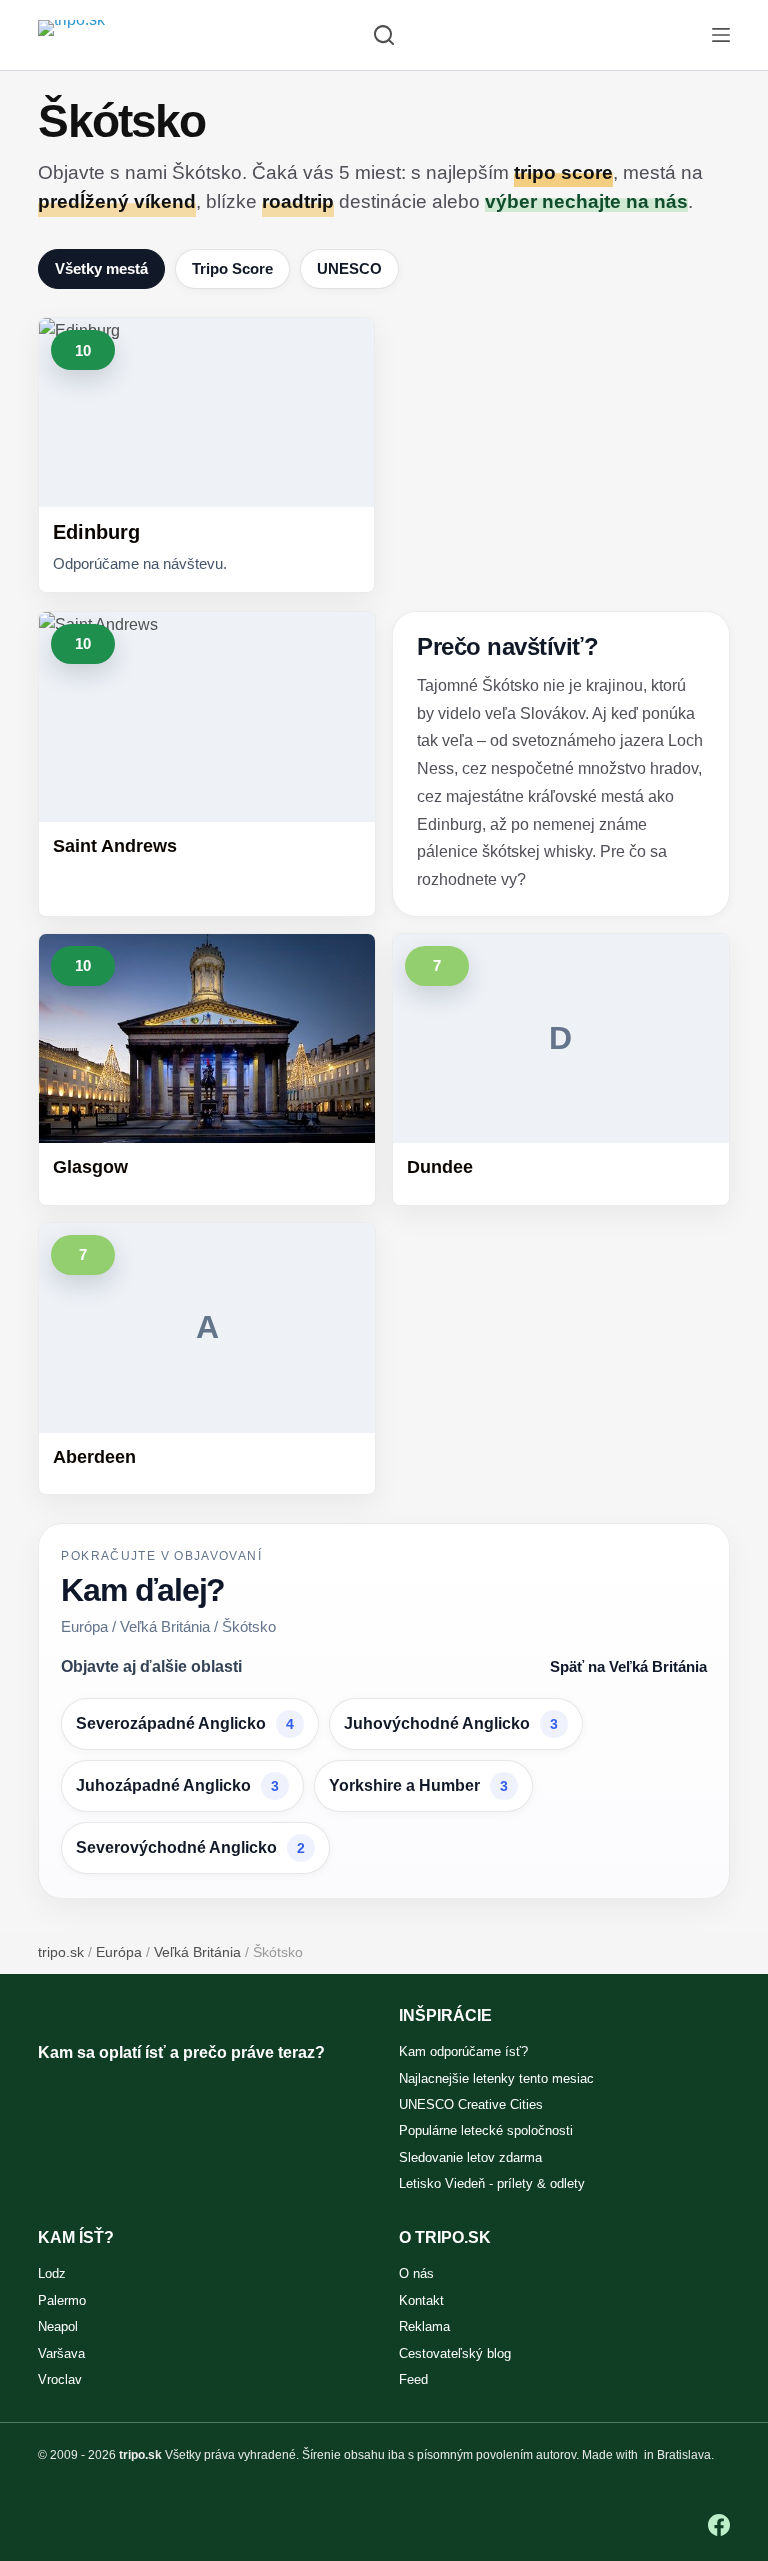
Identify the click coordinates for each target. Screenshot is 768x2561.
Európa (119, 1952)
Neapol (58, 2326)
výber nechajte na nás (586, 201)
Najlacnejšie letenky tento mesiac (496, 2078)
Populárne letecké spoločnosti (486, 2130)
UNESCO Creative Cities (471, 2104)
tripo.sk (61, 1952)
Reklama (424, 2326)
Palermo (62, 2300)
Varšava (61, 2353)
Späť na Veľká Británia (628, 1666)
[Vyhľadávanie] (384, 35)
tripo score (563, 172)
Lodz (52, 2273)
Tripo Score (232, 268)
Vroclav (60, 2379)
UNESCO (349, 268)
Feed (413, 2379)
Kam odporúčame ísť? (463, 2051)
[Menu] (721, 35)
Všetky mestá (101, 268)
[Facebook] (719, 2525)
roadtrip (298, 201)
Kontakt (421, 2300)
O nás (416, 2273)
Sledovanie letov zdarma (470, 2157)
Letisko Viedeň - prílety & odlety (492, 2183)
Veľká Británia (197, 1952)
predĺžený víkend (117, 201)
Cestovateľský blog (455, 2353)
